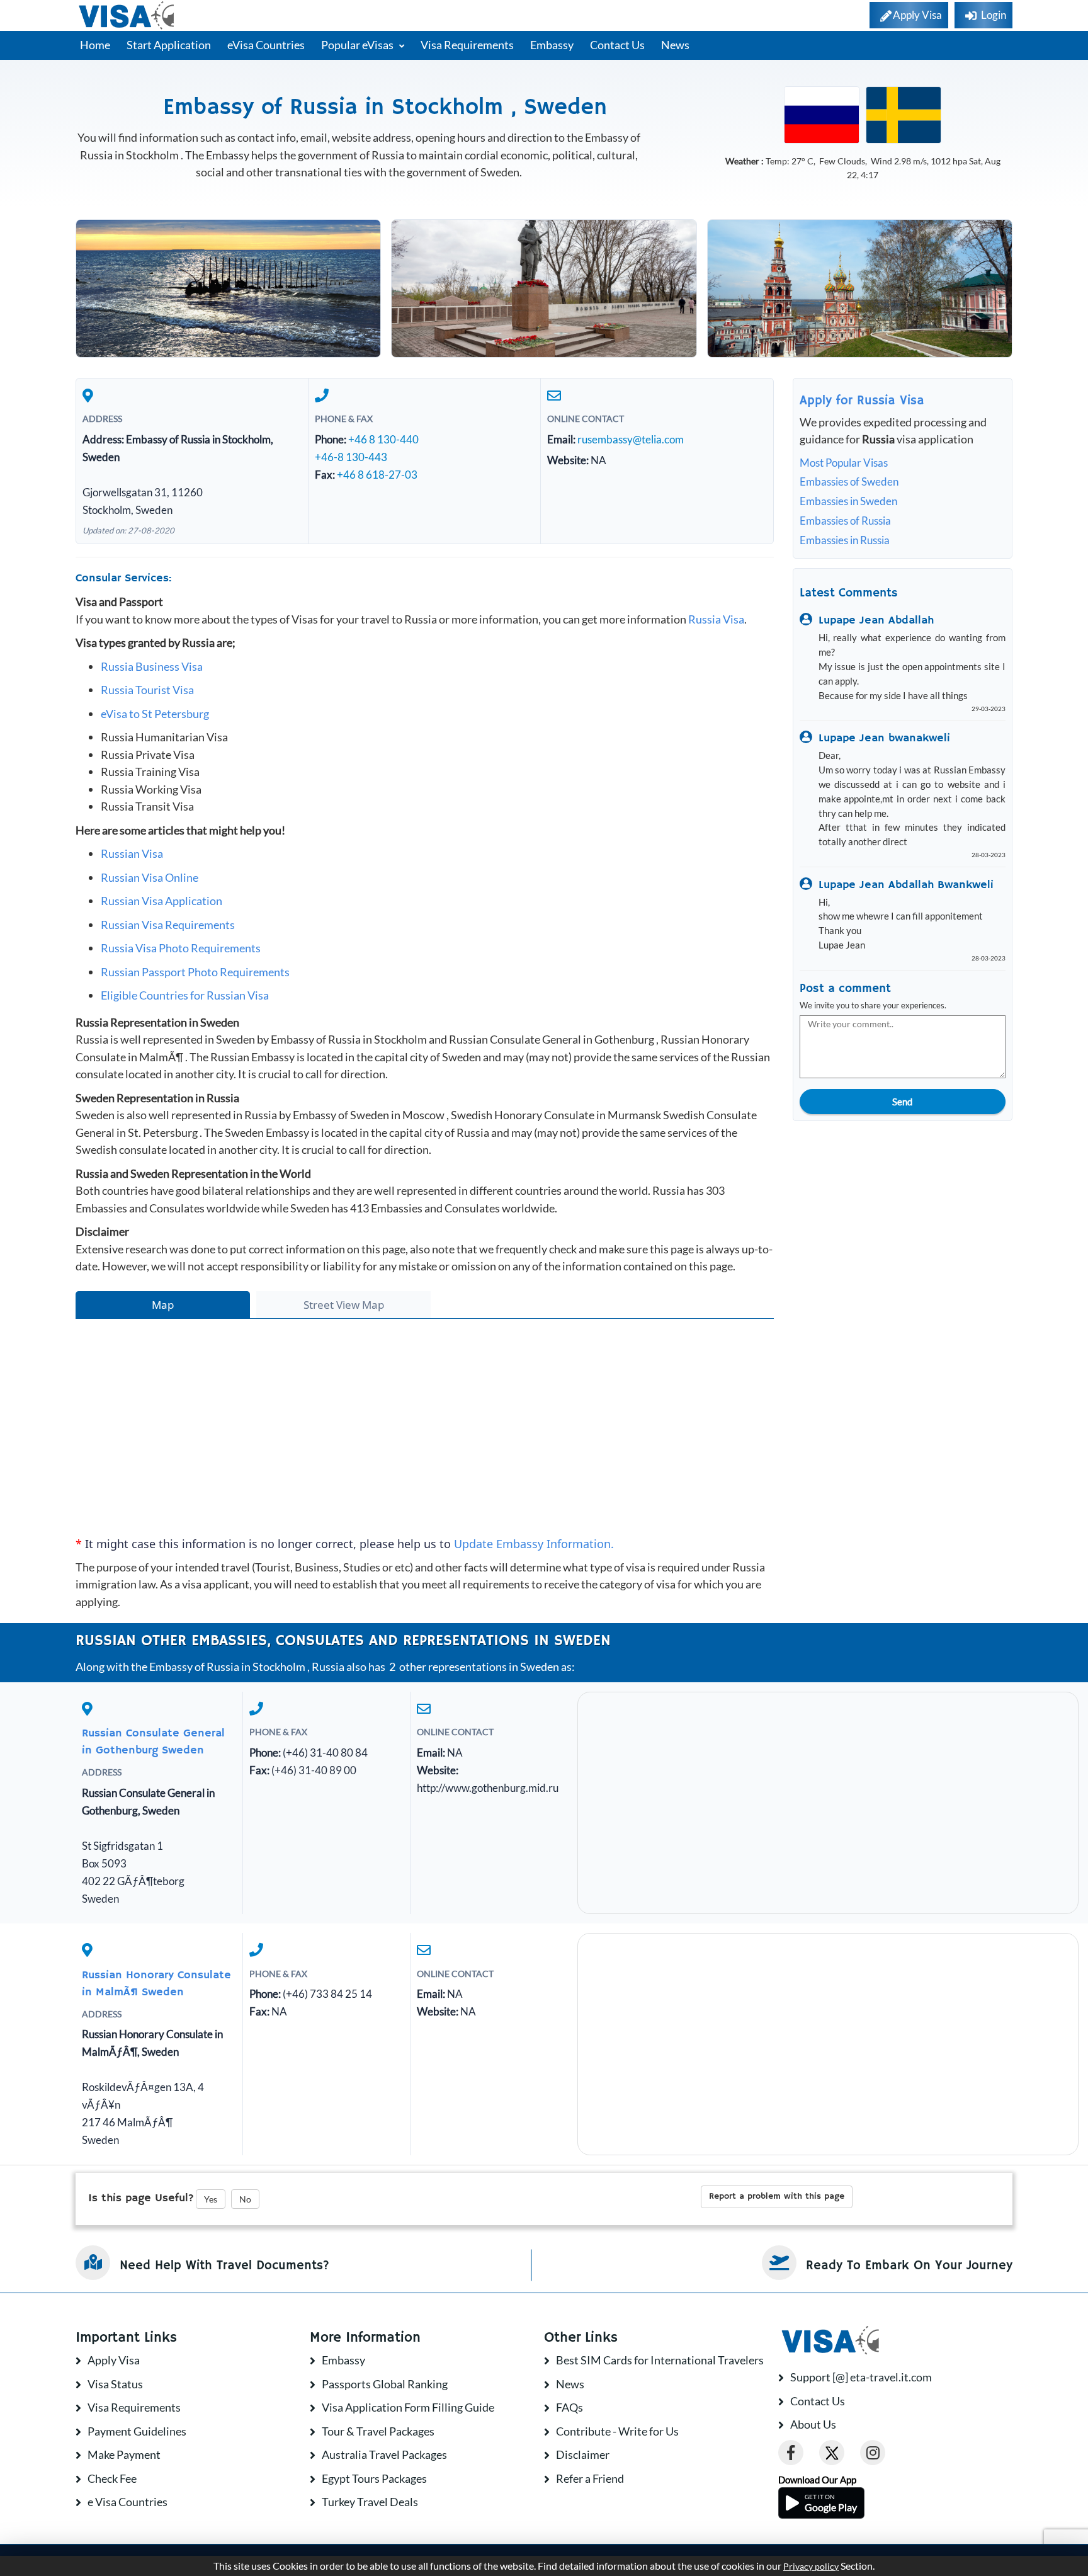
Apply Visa (114, 2360)
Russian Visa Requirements (168, 925)
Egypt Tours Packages (374, 2478)
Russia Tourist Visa (147, 690)
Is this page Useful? (141, 2198)
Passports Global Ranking (385, 2384)
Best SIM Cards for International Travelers (660, 2360)
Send (902, 1102)
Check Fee (112, 2478)
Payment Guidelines (137, 2431)
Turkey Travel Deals (370, 2502)
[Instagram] (873, 2453)
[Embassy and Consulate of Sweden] (904, 114)
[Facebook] (791, 2453)
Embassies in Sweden (848, 501)
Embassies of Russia (845, 521)
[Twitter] (832, 2453)
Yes (211, 2199)
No (245, 2199)
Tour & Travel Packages (378, 2431)
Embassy (552, 45)
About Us (813, 2424)
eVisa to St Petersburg (155, 714)
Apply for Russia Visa (862, 401)
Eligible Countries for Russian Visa (185, 995)
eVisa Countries (266, 45)
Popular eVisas (358, 45)
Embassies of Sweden (849, 482)
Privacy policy (811, 2567)
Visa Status (115, 2384)
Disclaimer (583, 2454)
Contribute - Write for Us (617, 2431)
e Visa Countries (127, 2502)
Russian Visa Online (150, 877)
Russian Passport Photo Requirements (195, 972)
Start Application (169, 45)
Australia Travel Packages (384, 2454)
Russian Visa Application (161, 901)
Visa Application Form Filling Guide (408, 2407)
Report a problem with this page (777, 2196)
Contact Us (617, 45)
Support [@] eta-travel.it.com (861, 2377)
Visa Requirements (467, 45)
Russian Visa (132, 853)
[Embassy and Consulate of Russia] (822, 114)
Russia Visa (716, 619)
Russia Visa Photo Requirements (181, 948)
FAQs (569, 2407)
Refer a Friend (590, 2478)
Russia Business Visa (152, 666)
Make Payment (124, 2454)
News (675, 45)
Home (95, 45)
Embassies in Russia (845, 540)
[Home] (127, 15)
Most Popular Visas (844, 463)
